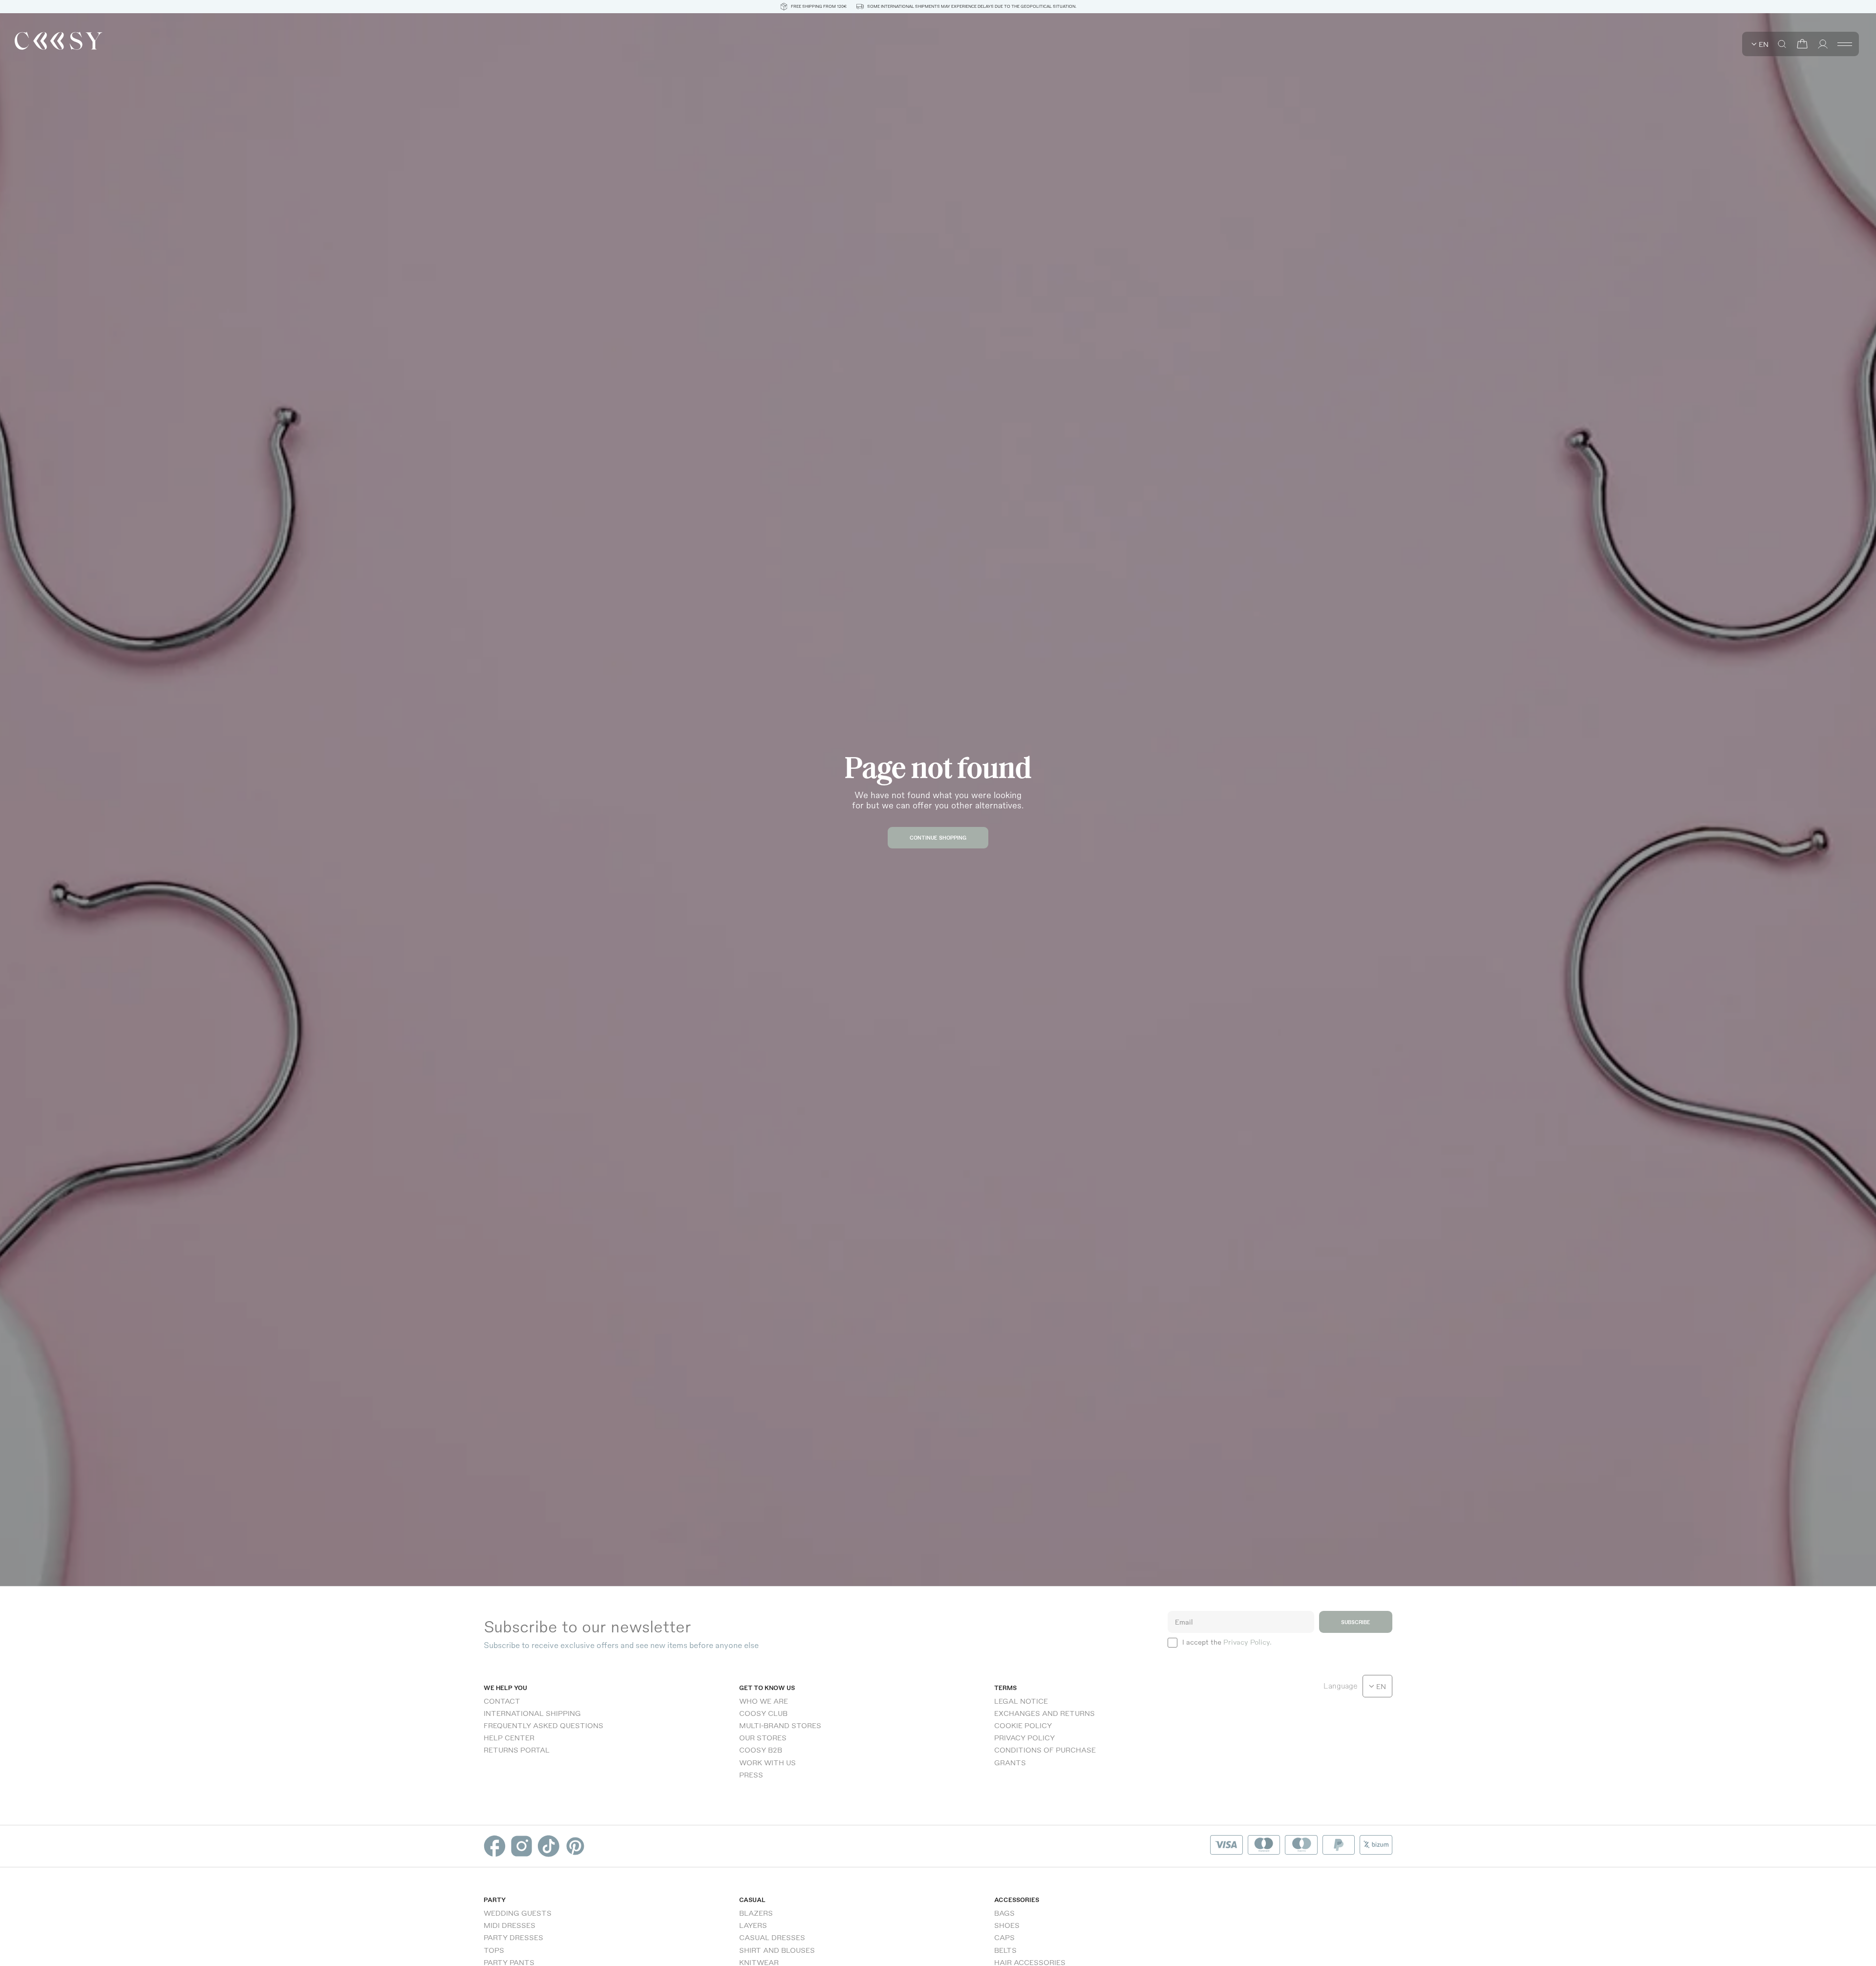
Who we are (764, 1701)
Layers (753, 1925)
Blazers (756, 1913)
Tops (494, 1950)
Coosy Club (763, 1713)
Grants (1010, 1762)
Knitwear (759, 1962)
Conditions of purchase (1045, 1750)
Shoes (1007, 1925)
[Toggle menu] (1845, 44)
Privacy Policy (1024, 1737)
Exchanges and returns (1045, 1713)
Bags (1004, 1913)
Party (495, 1900)
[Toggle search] (1782, 44)
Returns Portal (517, 1750)
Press (751, 1775)
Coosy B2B (761, 1750)
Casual (752, 1900)
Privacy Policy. (1247, 1642)
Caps (1004, 1937)
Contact (502, 1701)
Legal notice (1021, 1701)
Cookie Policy (1023, 1725)
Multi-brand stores (780, 1725)
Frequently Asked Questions (544, 1725)
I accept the (1227, 1642)
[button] (1802, 44)
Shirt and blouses (777, 1950)
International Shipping (532, 1713)
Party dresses (513, 1937)
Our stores (763, 1737)
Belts (1005, 1950)
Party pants (509, 1962)
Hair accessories (1030, 1962)
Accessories (1017, 1900)
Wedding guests (518, 1913)
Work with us (767, 1762)
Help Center (509, 1737)
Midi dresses (510, 1925)
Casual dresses (772, 1937)
